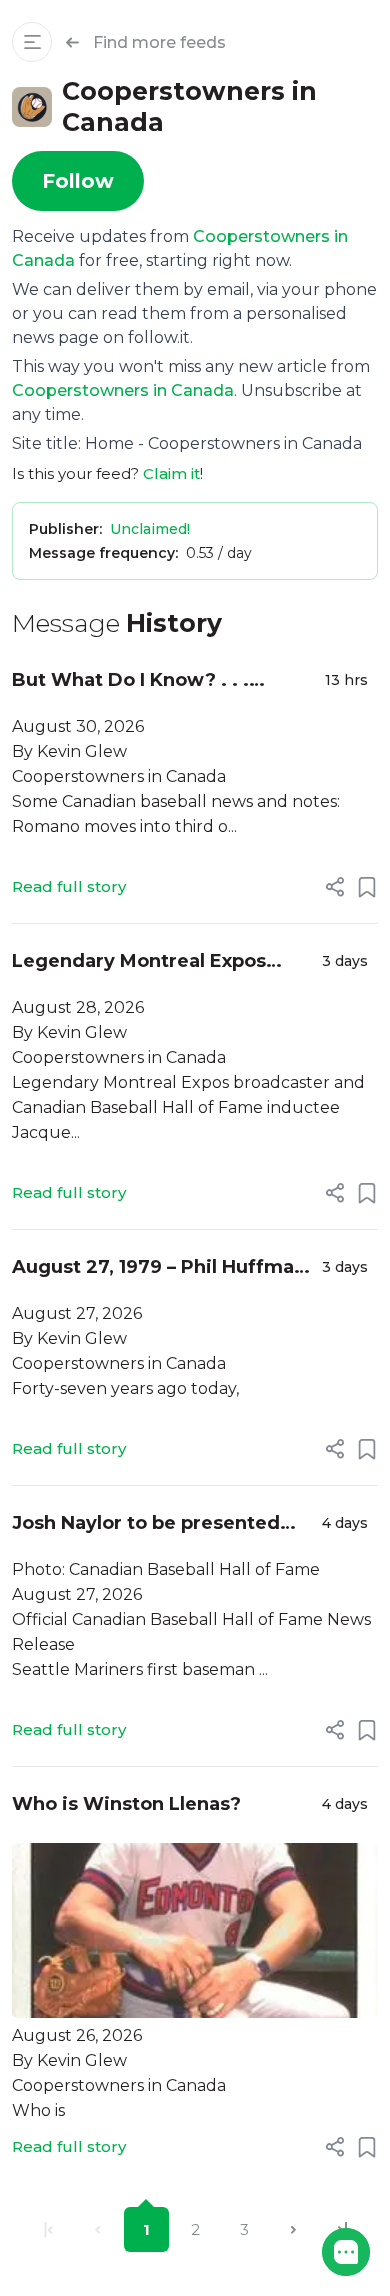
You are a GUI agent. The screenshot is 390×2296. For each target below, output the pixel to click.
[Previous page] (97, 2229)
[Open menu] (32, 42)
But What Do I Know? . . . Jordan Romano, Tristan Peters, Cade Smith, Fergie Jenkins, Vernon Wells (162, 681)
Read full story (69, 886)
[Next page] (293, 2229)
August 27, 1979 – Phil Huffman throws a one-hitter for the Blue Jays (159, 1268)
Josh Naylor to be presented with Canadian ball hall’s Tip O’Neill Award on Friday (146, 1524)
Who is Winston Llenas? (129, 1804)
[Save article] (367, 887)
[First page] (48, 2229)
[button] (346, 2252)
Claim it (171, 473)
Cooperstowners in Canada (123, 390)
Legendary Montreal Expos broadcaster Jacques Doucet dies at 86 (149, 962)
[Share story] (335, 887)
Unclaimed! (150, 529)
